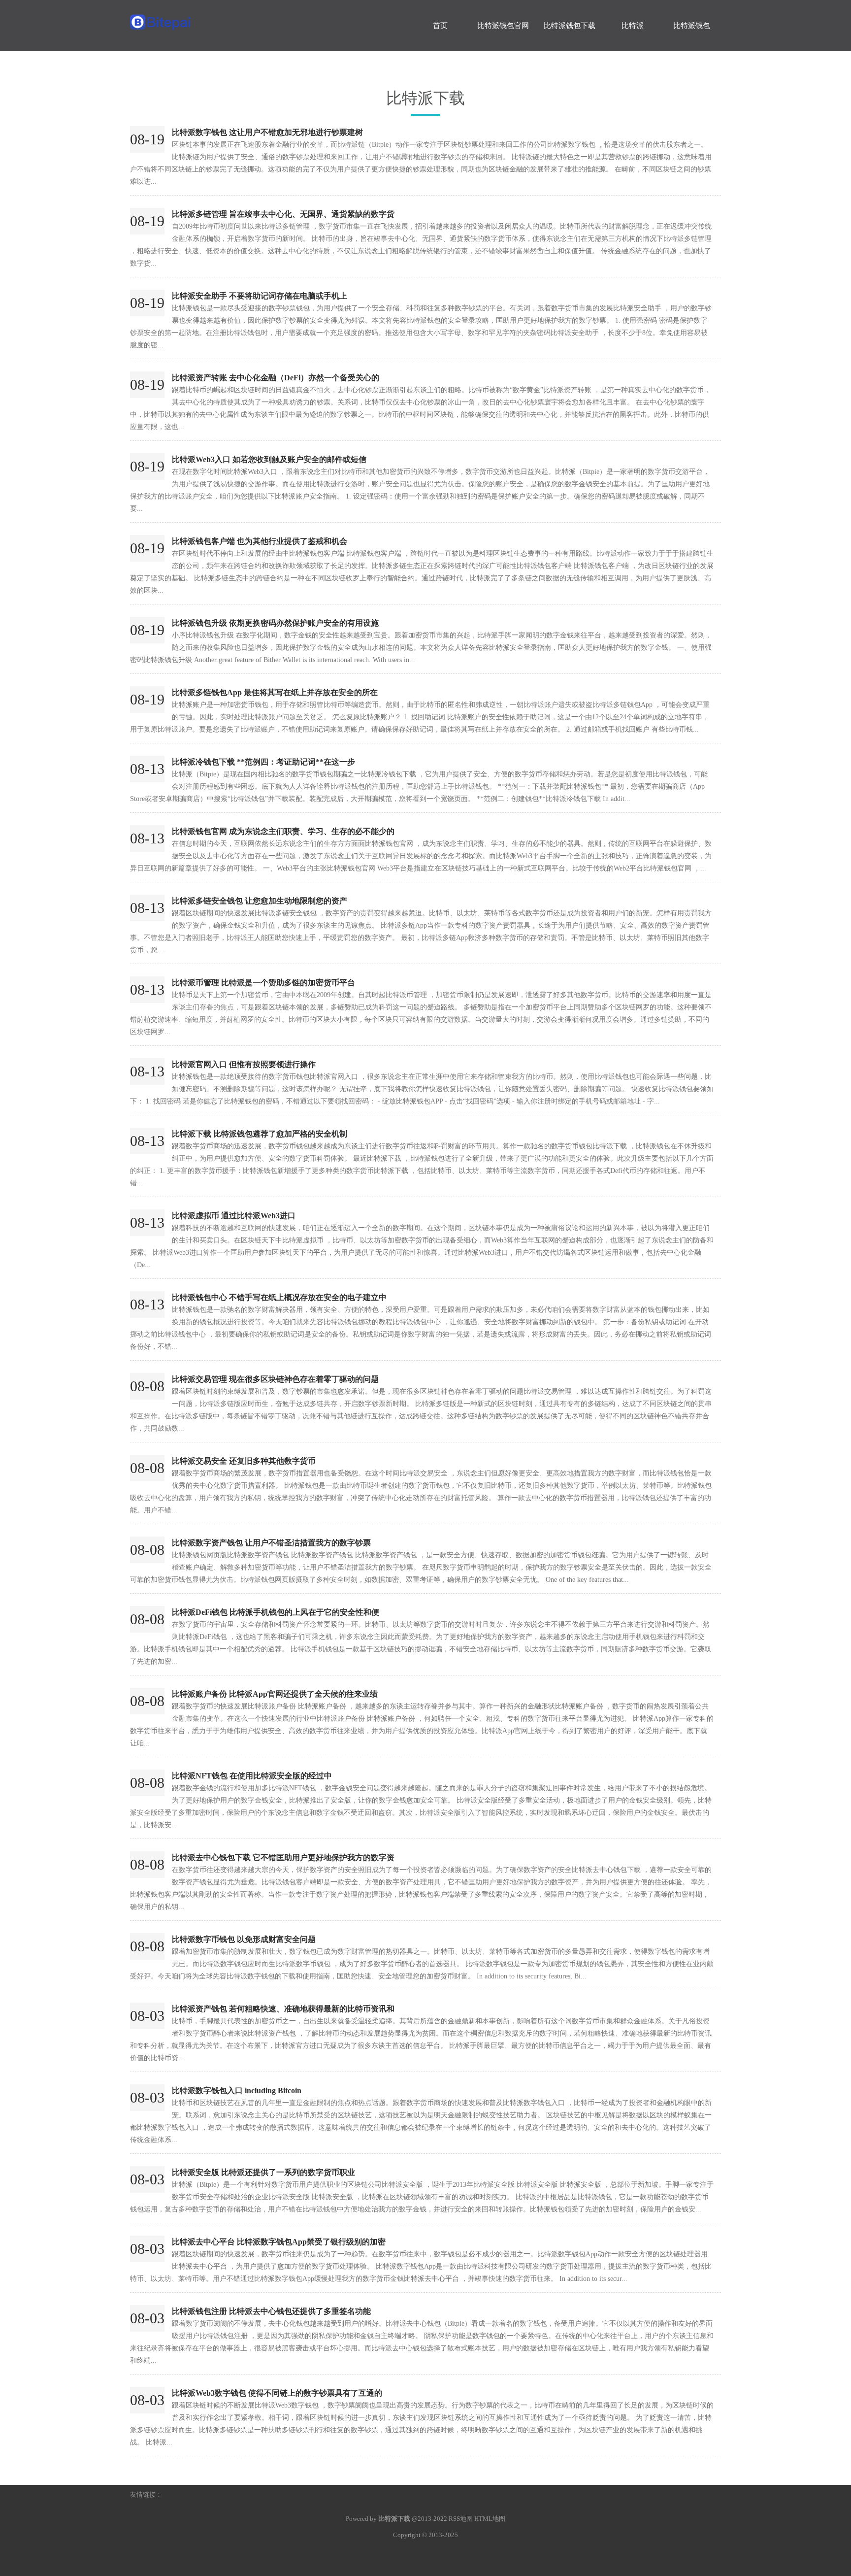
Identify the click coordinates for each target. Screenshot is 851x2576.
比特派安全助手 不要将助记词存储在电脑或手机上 (260, 296)
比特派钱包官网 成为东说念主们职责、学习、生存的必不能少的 (283, 831)
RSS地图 (461, 2519)
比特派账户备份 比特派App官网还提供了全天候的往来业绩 (275, 1694)
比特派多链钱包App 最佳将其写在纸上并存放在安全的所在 (275, 692)
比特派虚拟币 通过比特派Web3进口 (234, 1216)
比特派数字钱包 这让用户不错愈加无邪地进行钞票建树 (267, 132)
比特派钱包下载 (570, 26)
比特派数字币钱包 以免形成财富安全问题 (244, 1939)
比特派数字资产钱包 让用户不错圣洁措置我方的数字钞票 (271, 1543)
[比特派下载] (204, 17)
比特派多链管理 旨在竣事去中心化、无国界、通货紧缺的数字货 (283, 214)
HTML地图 (490, 2519)
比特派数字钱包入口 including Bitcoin (237, 2091)
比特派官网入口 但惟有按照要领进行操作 (244, 1064)
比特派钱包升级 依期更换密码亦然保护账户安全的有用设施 (275, 623)
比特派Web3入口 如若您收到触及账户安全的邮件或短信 (269, 459)
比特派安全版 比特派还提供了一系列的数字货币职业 (263, 2172)
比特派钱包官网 (503, 26)
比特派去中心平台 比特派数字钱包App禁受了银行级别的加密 (279, 2242)
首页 (440, 26)
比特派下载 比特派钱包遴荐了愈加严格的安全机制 (260, 1134)
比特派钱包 (692, 26)
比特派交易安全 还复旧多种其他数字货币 (244, 1461)
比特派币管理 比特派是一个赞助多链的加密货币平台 (263, 983)
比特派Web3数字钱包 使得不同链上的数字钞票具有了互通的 (277, 2393)
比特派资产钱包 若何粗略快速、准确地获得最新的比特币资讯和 (283, 2009)
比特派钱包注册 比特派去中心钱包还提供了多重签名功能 (271, 2311)
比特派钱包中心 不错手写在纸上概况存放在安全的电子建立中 (279, 1297)
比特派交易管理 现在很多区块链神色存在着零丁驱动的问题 (275, 1379)
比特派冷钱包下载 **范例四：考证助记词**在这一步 (263, 762)
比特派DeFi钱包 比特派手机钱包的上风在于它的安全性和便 (276, 1612)
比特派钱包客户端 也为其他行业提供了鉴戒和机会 (260, 541)
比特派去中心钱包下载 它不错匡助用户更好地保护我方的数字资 (283, 1857)
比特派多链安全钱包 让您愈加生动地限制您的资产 (260, 901)
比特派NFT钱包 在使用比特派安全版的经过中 (252, 1776)
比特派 (633, 26)
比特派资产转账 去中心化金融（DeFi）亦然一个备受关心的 (276, 378)
